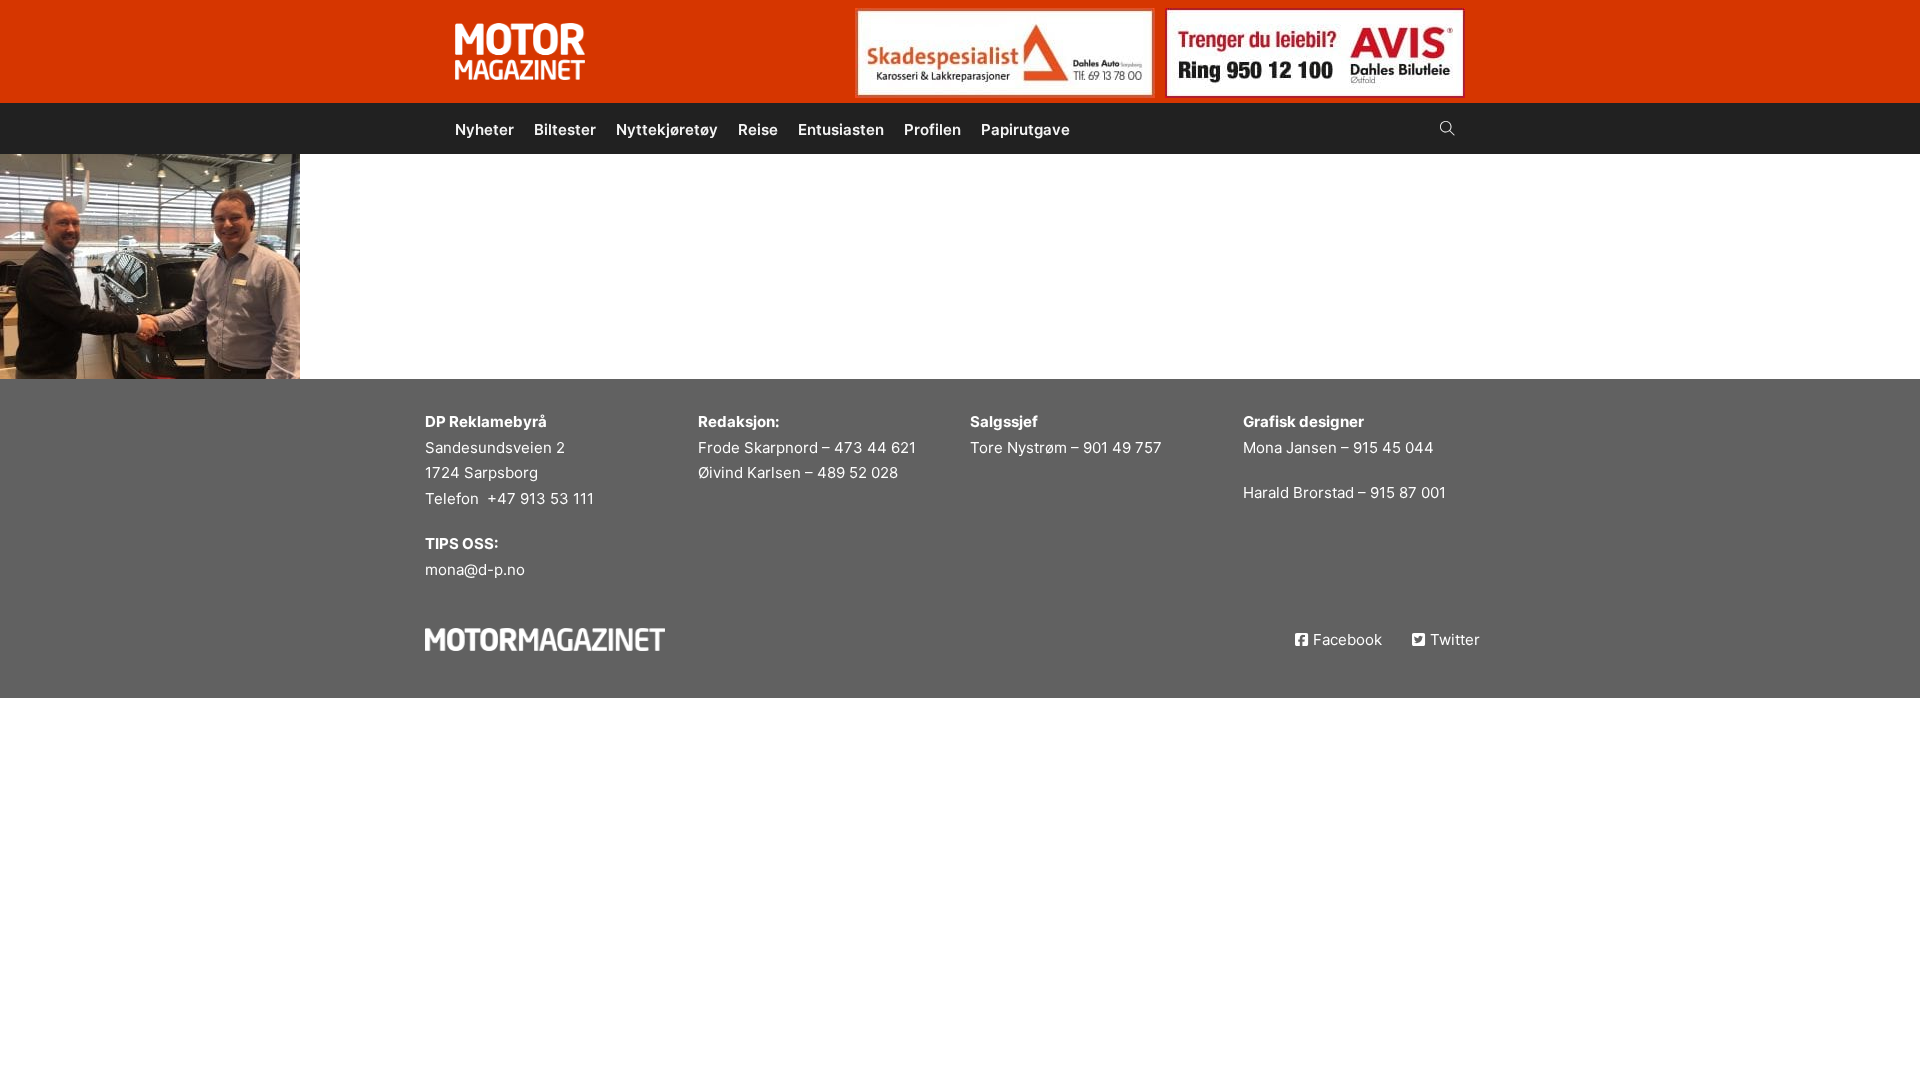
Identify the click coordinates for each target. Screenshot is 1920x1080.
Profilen (932, 129)
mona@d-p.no (475, 569)
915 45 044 (1393, 447)
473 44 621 (875, 447)
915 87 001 (1408, 492)
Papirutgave (1025, 129)
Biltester (565, 129)
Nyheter (484, 129)
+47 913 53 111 (540, 498)
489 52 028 (857, 472)
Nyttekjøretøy (667, 129)
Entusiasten (841, 129)
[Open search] (1447, 128)
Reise (758, 129)
